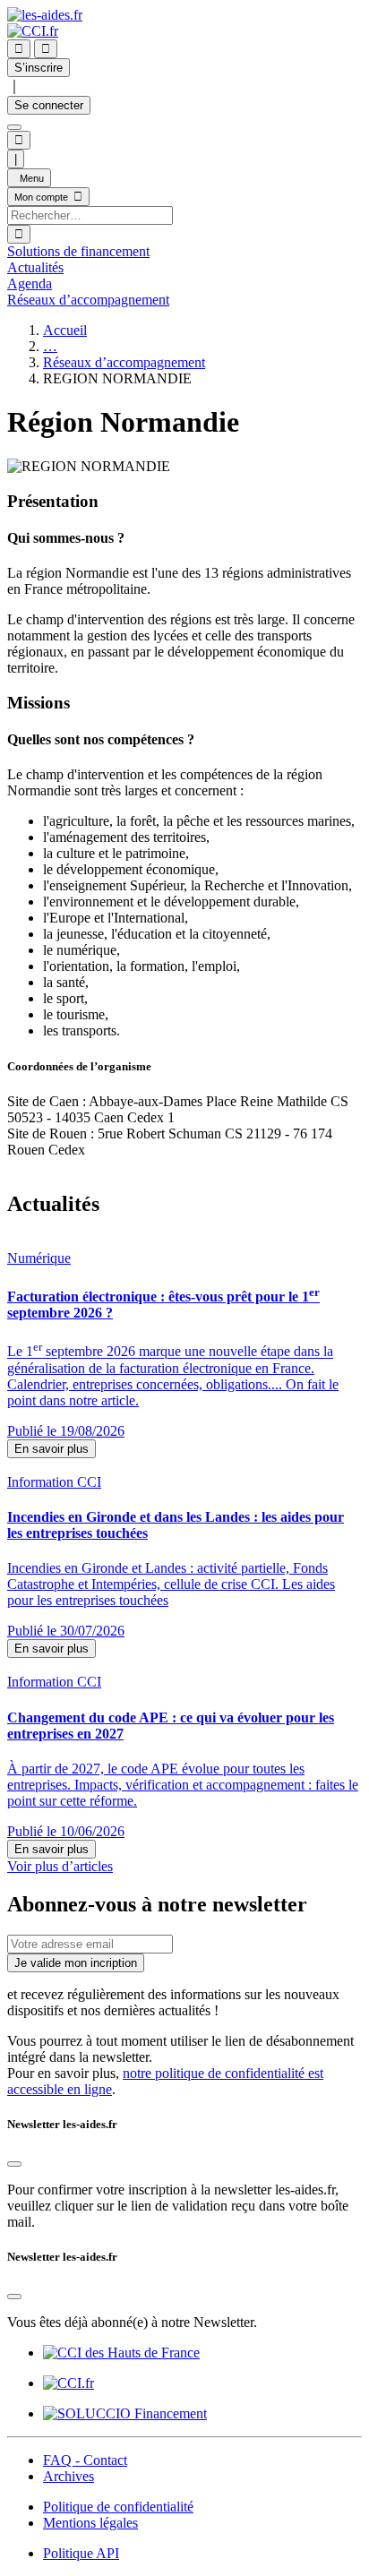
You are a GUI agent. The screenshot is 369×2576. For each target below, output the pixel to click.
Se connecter (49, 105)
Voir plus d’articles (60, 1866)
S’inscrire (39, 68)
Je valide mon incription (76, 1963)
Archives (69, 2476)
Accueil (65, 330)
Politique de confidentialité (118, 2507)
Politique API (81, 2553)
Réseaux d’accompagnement (124, 362)
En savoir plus (51, 1449)
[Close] (14, 2164)
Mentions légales (90, 2523)
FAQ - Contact (85, 2460)
